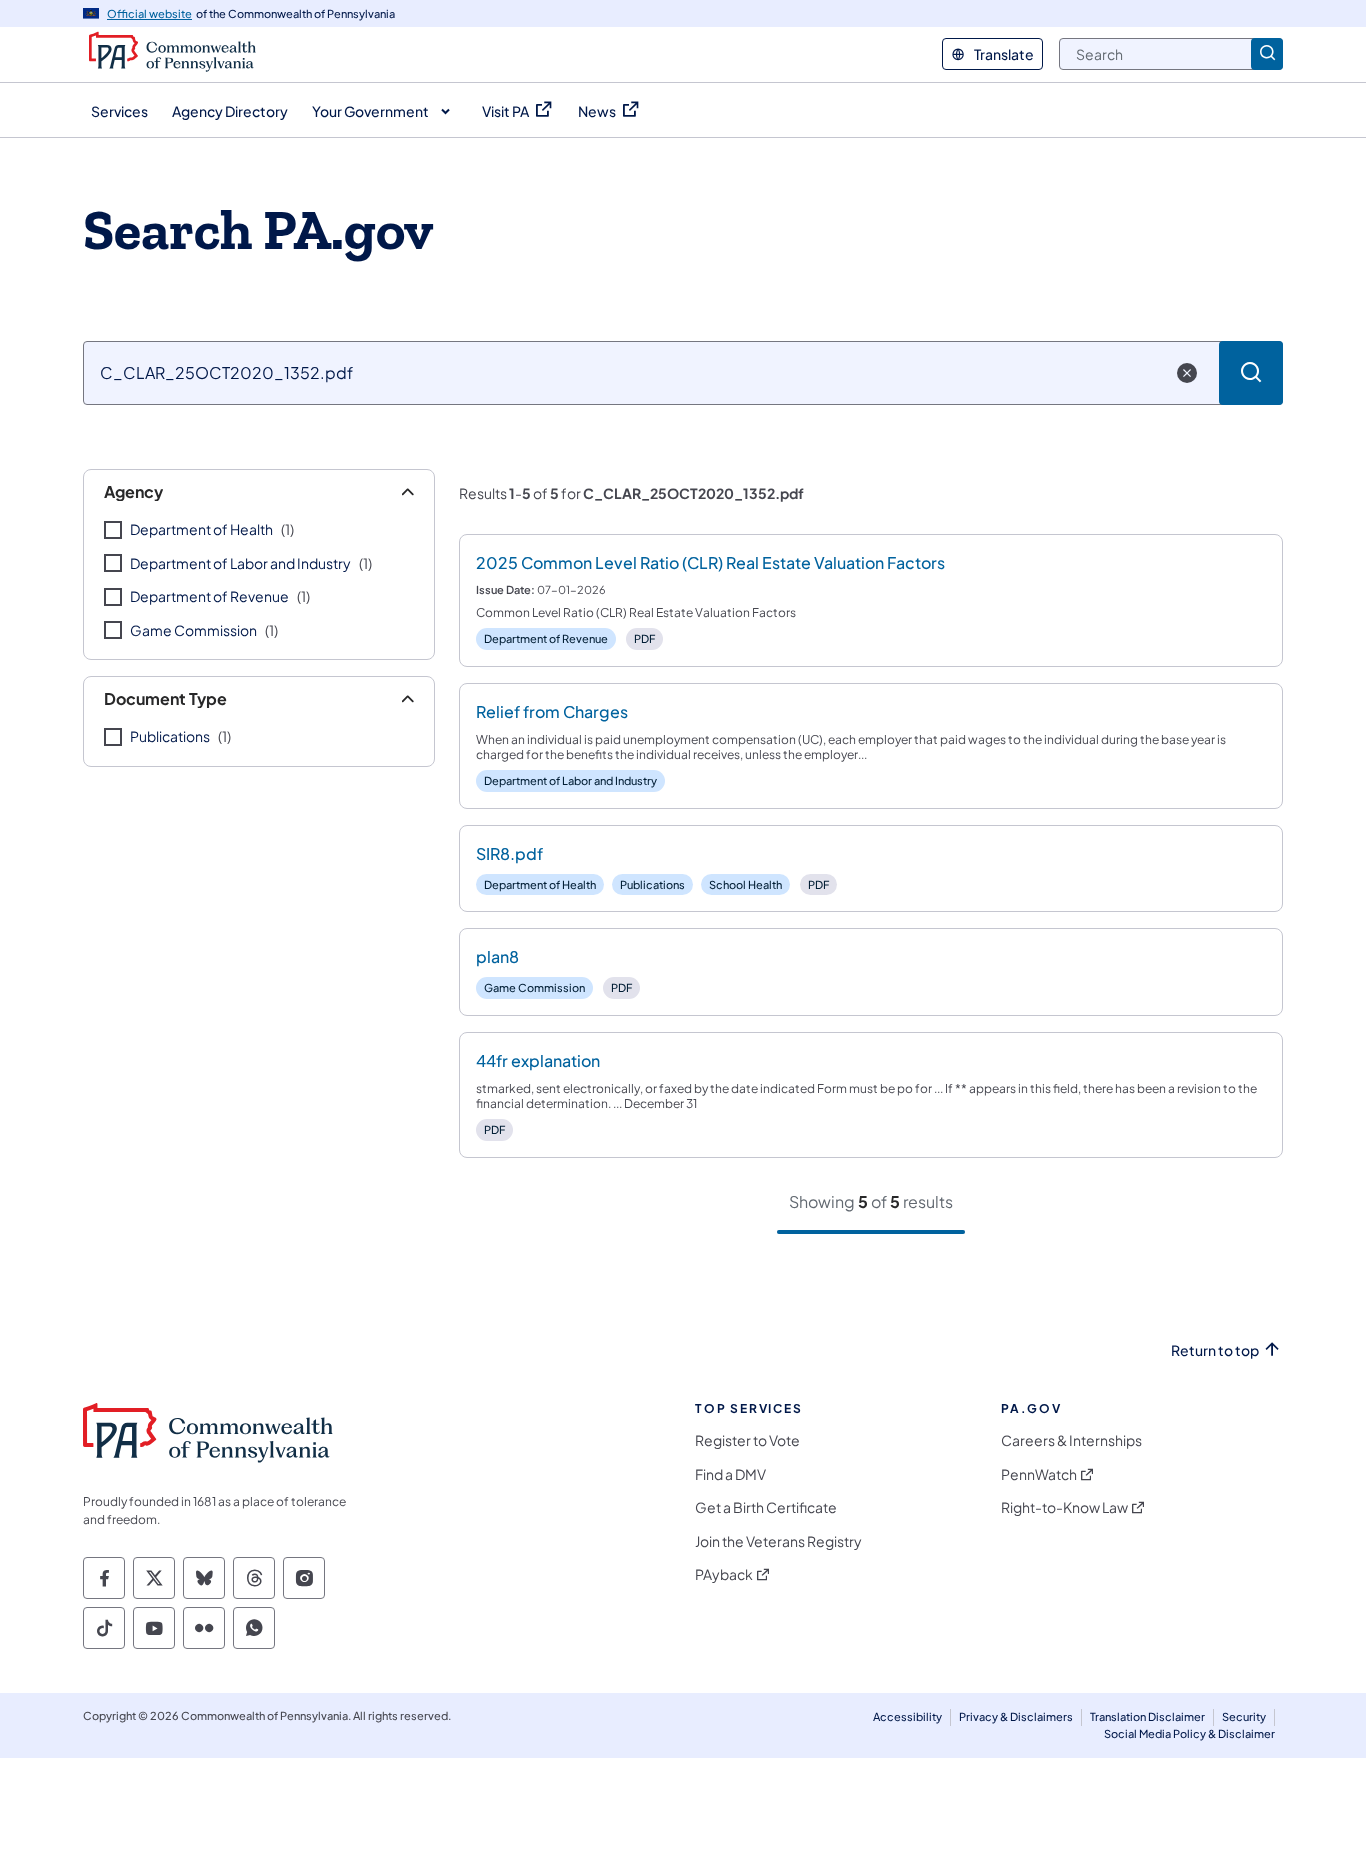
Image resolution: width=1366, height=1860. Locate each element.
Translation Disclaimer (1147, 1716)
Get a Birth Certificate (766, 1507)
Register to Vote (747, 1440)
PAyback (724, 1574)
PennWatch (1039, 1474)
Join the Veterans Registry (778, 1541)
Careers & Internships (1071, 1440)
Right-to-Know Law (1064, 1507)
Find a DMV (730, 1474)
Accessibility (907, 1716)
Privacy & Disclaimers (1016, 1716)
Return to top (1215, 1350)
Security (1244, 1716)
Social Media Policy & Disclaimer (1189, 1733)
